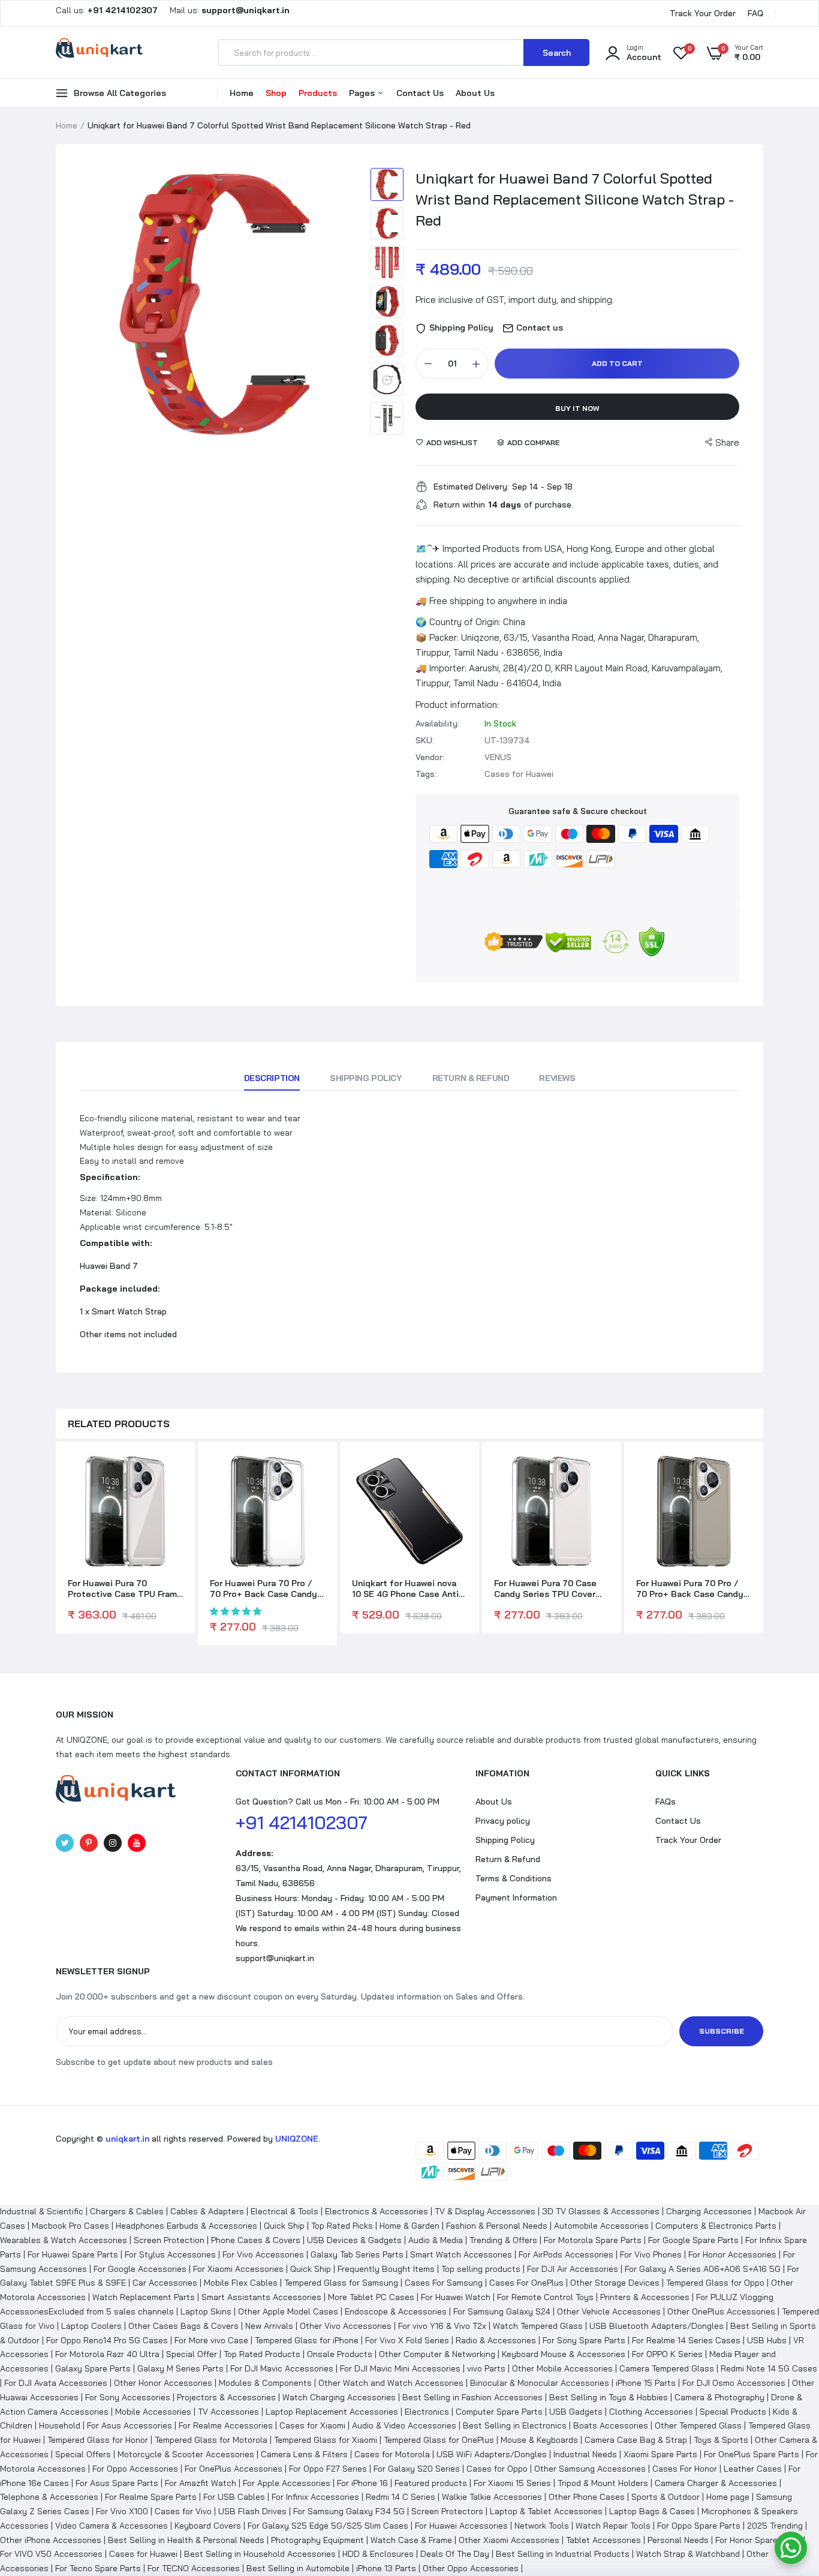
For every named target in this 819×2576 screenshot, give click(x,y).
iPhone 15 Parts (646, 2383)
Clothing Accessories (651, 2412)
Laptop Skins (206, 2311)
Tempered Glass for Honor (98, 2440)
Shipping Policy (366, 1078)
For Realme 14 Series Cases (686, 2340)
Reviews (557, 1078)
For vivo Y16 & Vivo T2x (442, 2326)
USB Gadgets (576, 2412)
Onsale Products (340, 2354)
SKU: (425, 740)
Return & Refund (471, 1078)
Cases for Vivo (183, 2511)
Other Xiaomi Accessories (509, 2540)
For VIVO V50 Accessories (51, 2554)
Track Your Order (703, 13)
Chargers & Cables (127, 2211)
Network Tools (542, 2526)
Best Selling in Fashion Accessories (472, 2397)
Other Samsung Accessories (590, 2469)
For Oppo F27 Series (328, 2469)
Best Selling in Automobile (298, 2568)
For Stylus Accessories (170, 2254)
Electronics (427, 2412)
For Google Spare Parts (693, 2240)
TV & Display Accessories (485, 2211)
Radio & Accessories (496, 2340)
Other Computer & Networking (437, 2354)
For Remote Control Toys (545, 2297)
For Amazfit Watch (201, 2483)
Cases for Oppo (497, 2469)
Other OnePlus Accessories (721, 2311)
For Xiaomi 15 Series (512, 2483)
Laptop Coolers (91, 2326)
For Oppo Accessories (135, 2469)
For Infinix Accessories (315, 2497)
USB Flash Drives (252, 2511)
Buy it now (577, 408)
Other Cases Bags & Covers (183, 2326)
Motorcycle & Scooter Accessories (186, 2454)
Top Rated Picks (342, 2226)
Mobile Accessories (153, 2412)
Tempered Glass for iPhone (307, 2340)
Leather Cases (753, 2469)
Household (60, 2425)
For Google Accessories (140, 2269)
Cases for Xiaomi (312, 2425)
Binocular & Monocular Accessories (540, 2383)
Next (341, 305)
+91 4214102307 (302, 1823)
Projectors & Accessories (226, 2397)
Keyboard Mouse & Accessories (564, 2354)
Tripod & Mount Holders (603, 2483)
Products (318, 93)
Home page (728, 2497)
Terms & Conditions (514, 1878)
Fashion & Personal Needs (497, 2226)
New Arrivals (269, 2326)
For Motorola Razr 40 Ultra (107, 2354)
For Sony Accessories (128, 2397)
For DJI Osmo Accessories (734, 2383)
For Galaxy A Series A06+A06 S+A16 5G (703, 2269)
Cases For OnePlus (526, 2283)
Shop (276, 93)
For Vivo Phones (651, 2254)
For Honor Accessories (732, 2254)
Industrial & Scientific (42, 2211)
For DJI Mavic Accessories (282, 2368)
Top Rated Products (262, 2354)
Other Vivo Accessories (346, 2326)
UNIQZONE (297, 2139)
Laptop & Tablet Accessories (546, 2511)
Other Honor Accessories (163, 2383)
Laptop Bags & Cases (652, 2511)
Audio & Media (436, 2240)
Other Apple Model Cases (288, 2311)
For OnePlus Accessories (234, 2469)
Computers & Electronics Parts (716, 2226)
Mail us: (225, 10)
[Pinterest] (89, 1843)
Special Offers (83, 2454)
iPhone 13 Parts (386, 2568)
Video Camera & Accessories (112, 2526)
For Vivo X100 (122, 2511)
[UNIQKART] (99, 52)
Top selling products (481, 2269)
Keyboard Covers (208, 2526)
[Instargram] (113, 1843)
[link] (172, 1473)
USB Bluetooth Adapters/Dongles (657, 2326)
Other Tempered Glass (698, 2425)
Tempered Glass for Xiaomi (326, 2440)
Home (242, 93)
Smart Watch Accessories (461, 2254)
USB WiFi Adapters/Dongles (492, 2454)
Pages (363, 93)
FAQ (755, 13)
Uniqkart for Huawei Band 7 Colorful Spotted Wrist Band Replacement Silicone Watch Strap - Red (575, 199)
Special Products (733, 2412)
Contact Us (420, 93)
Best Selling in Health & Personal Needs (186, 2540)
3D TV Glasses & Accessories (601, 2211)
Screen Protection (169, 2240)
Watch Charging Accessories (339, 2397)
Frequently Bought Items (386, 2269)
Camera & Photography (719, 2397)
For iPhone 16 (362, 2483)
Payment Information (516, 1898)
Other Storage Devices (615, 2283)
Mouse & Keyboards (539, 2440)
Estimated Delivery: (471, 487)
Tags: (426, 774)
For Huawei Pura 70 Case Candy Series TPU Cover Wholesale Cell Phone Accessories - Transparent (549, 1589)
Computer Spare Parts (499, 2412)
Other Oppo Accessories (471, 2568)
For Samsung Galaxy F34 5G (349, 2511)
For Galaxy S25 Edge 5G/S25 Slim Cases (328, 2526)
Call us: (108, 10)
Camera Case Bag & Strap (636, 2440)
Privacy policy (503, 1821)
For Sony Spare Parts (584, 2340)
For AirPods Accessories (566, 2254)
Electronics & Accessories (377, 2211)
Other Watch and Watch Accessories (391, 2383)
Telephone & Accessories (49, 2497)
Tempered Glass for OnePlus (439, 2440)
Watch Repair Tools (613, 2526)
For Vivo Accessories (263, 2254)
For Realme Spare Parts (151, 2497)
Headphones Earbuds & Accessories (186, 2226)
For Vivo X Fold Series (407, 2340)
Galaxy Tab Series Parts (357, 2254)
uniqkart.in (127, 2139)
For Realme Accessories (226, 2425)
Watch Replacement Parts (144, 2297)
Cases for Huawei (143, 2554)
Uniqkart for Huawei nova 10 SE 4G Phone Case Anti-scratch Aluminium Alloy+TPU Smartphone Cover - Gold (407, 1589)
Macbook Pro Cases (70, 2226)
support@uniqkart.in (275, 1958)
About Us (475, 93)
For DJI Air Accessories (573, 2269)
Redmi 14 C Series (401, 2497)
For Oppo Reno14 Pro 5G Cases (107, 2340)
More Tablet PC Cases (371, 2297)
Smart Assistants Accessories (261, 2297)
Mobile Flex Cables (241, 2283)
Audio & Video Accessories (404, 2425)
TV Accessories (228, 2412)
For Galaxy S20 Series (417, 2469)
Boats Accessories (611, 2425)
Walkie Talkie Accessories (492, 2497)
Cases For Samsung (444, 2283)
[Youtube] (137, 1843)
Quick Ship (284, 2226)
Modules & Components (265, 2383)
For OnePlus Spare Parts (752, 2454)
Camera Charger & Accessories (716, 2483)
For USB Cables (234, 2497)
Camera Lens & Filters (304, 2454)
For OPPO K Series (667, 2354)
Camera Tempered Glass (667, 2368)
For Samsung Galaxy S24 (502, 2311)
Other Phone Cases (587, 2497)
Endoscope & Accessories (396, 2311)
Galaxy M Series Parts (180, 2368)
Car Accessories (165, 2283)
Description (272, 1078)
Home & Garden (409, 2226)
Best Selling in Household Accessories (260, 2554)
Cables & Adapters (207, 2211)
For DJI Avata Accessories (56, 2383)
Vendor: (430, 757)
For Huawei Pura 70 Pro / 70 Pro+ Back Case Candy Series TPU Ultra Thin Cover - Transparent (264, 1589)
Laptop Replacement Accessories (332, 2412)
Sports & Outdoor (666, 2497)
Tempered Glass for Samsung (341, 2283)
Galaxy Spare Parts (93, 2368)
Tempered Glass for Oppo (715, 2283)
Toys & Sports (721, 2440)
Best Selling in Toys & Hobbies (609, 2397)
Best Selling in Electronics (515, 2425)
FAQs (666, 1802)
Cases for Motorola (392, 2454)
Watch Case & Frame (411, 2540)
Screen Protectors (447, 2511)
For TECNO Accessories (194, 2568)
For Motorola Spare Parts (593, 2240)
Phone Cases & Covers (256, 2240)
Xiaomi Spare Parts (660, 2454)
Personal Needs (678, 2540)
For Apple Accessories (287, 2483)
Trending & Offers (503, 2240)
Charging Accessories (709, 2211)
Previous (92, 305)
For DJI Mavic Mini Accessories (400, 2368)
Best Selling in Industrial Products (563, 2554)
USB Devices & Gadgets (354, 2240)
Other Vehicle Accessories (609, 2311)
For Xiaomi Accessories (238, 2269)
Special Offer (192, 2354)
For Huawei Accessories (461, 2526)
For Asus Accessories (130, 2425)
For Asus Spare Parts (117, 2483)
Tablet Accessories (603, 2540)
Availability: (437, 723)
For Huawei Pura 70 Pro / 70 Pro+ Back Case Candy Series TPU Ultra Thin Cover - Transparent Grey (690, 1589)
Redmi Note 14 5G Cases (769, 2368)
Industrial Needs (585, 2454)
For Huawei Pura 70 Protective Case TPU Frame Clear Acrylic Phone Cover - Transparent (125, 1589)
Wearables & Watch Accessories (64, 2240)
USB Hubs (767, 2340)
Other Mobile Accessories (562, 2368)
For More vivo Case (211, 2340)
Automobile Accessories (601, 2226)
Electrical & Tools (284, 2211)
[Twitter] (65, 1843)
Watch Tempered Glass (538, 2326)
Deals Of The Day (455, 2554)
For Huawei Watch (456, 2297)
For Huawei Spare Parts (73, 2254)
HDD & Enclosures (378, 2554)
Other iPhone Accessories (51, 2540)
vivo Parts (486, 2368)
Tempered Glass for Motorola (211, 2440)
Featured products (431, 2483)
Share (727, 442)
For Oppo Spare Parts (699, 2526)
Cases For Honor (685, 2469)
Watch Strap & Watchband (688, 2554)
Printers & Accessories (645, 2297)
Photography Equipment (317, 2540)
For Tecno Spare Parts (98, 2568)
